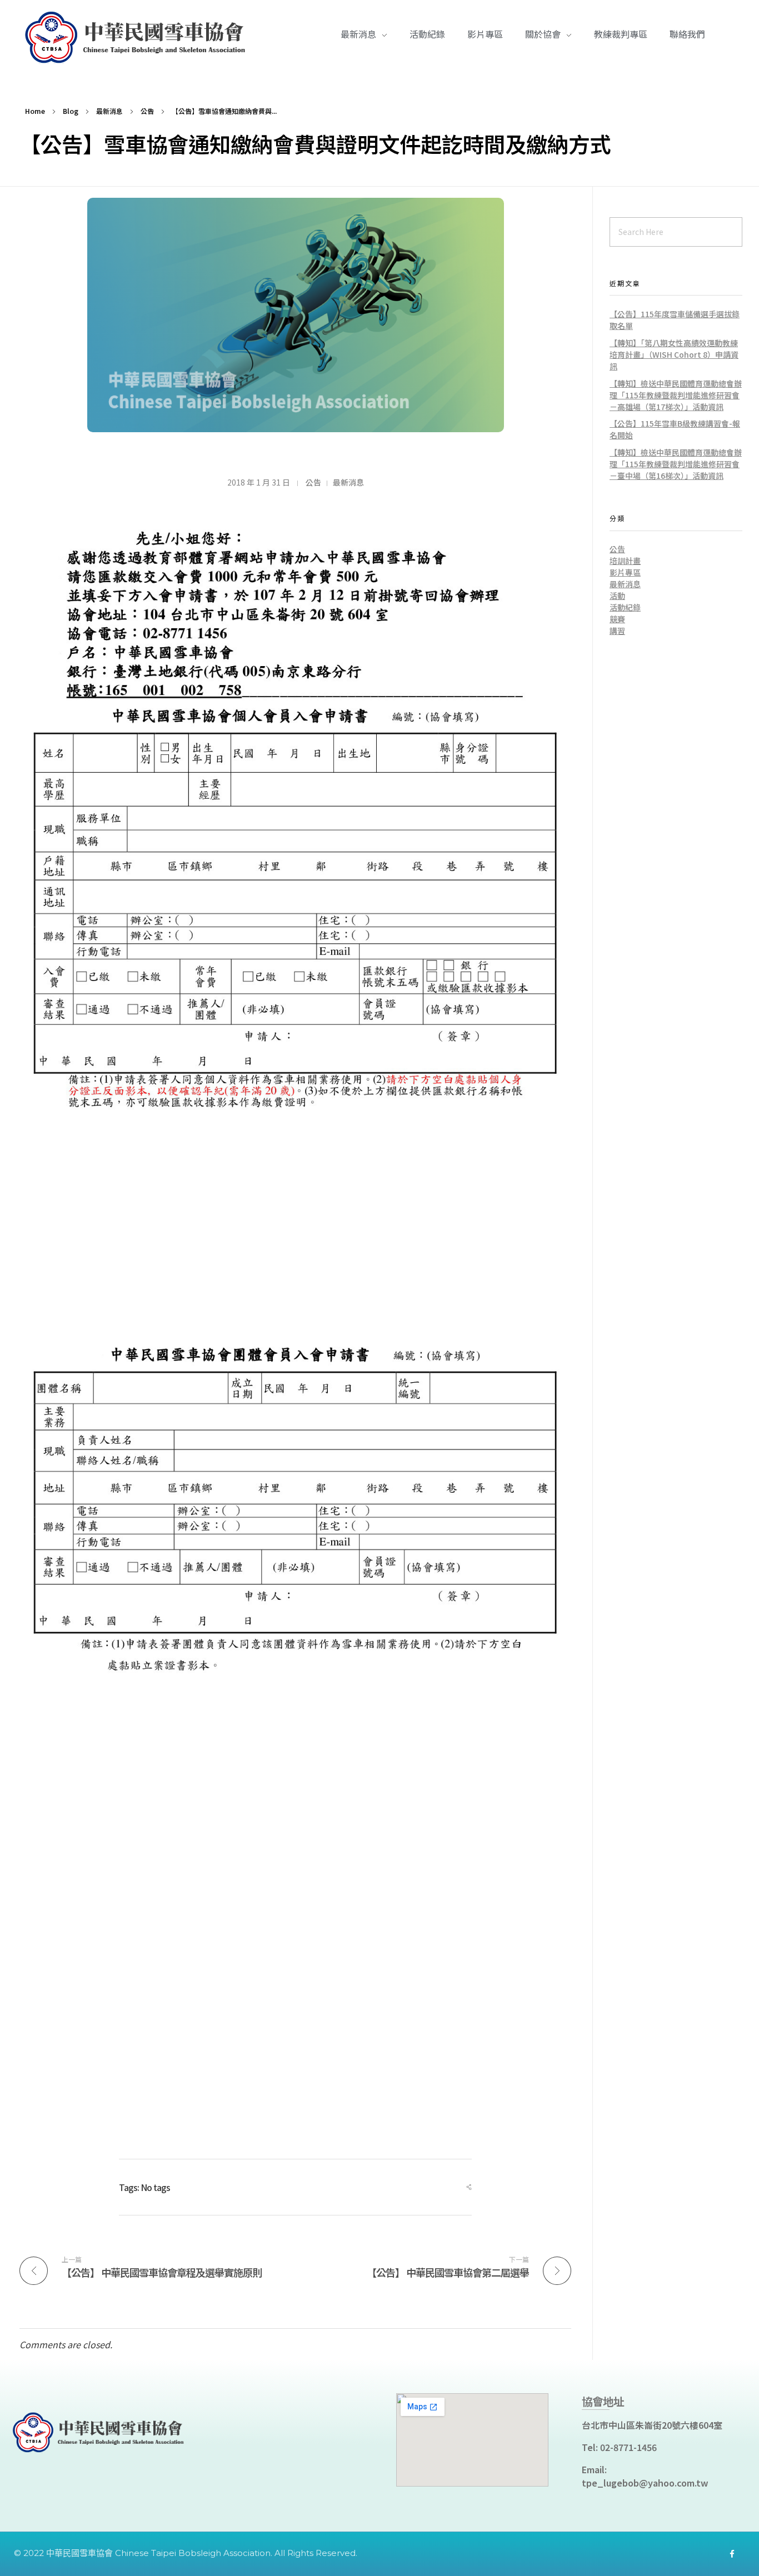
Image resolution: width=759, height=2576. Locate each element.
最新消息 (109, 111)
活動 (617, 596)
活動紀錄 (625, 607)
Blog (71, 111)
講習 (617, 631)
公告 (147, 111)
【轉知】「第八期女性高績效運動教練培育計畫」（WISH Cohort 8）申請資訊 (674, 354)
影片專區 (625, 572)
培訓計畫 (625, 561)
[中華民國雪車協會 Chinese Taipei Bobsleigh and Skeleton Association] (139, 38)
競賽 (617, 619)
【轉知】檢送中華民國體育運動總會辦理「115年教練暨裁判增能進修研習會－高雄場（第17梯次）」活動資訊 (676, 395)
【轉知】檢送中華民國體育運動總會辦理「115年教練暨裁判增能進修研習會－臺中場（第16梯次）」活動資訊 (676, 464)
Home (35, 111)
